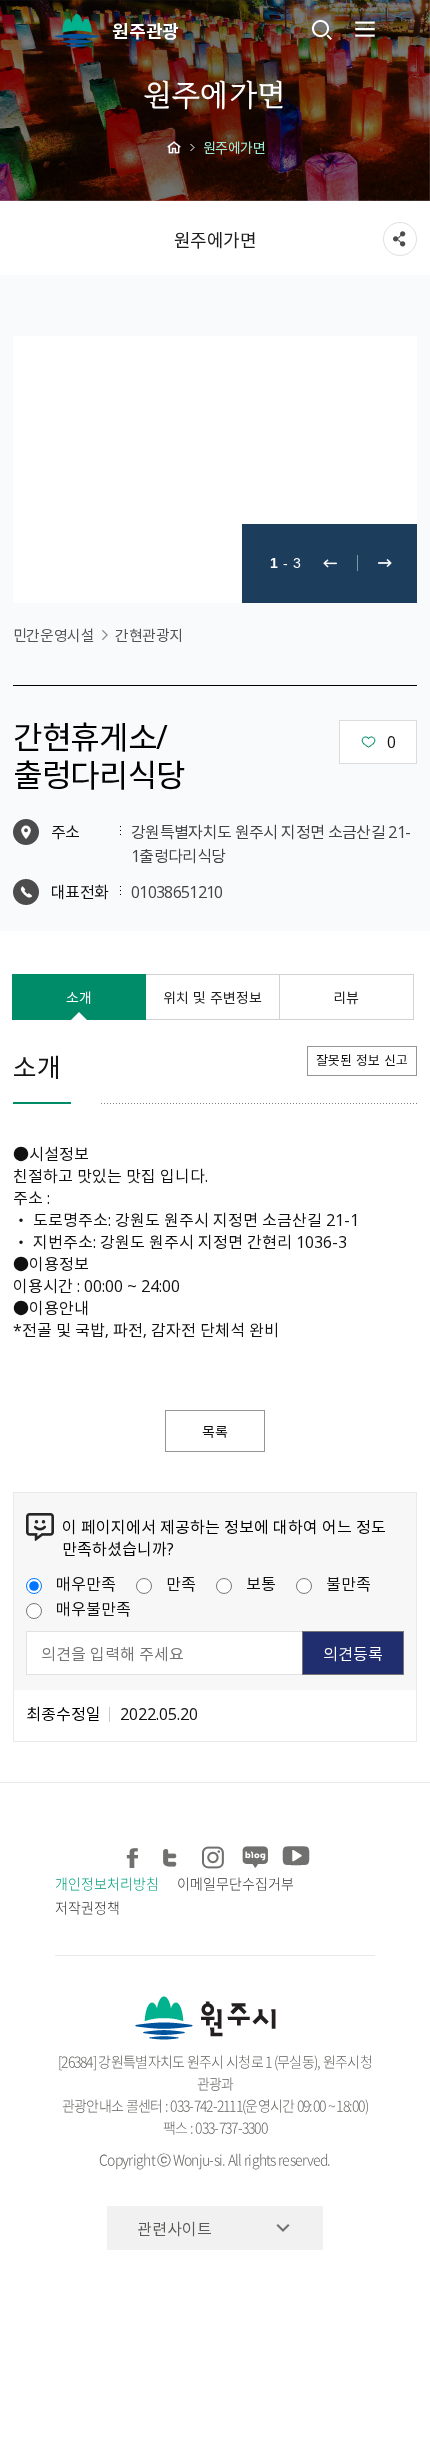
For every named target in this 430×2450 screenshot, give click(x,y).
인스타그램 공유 (213, 1853)
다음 (385, 563)
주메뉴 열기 (363, 29)
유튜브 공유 (293, 1853)
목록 (215, 1431)
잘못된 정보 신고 (362, 1059)
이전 (330, 563)
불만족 (348, 1583)
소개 (79, 997)
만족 (181, 1583)
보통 (261, 1583)
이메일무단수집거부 (235, 1883)
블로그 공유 (253, 1853)
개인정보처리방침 (106, 1883)
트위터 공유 (173, 1853)
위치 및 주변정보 (212, 997)
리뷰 (346, 997)
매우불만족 (93, 1608)
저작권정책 (87, 1907)
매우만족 (86, 1583)
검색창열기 (322, 29)
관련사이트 (174, 2228)
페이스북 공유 (133, 1853)
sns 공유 (400, 239)
